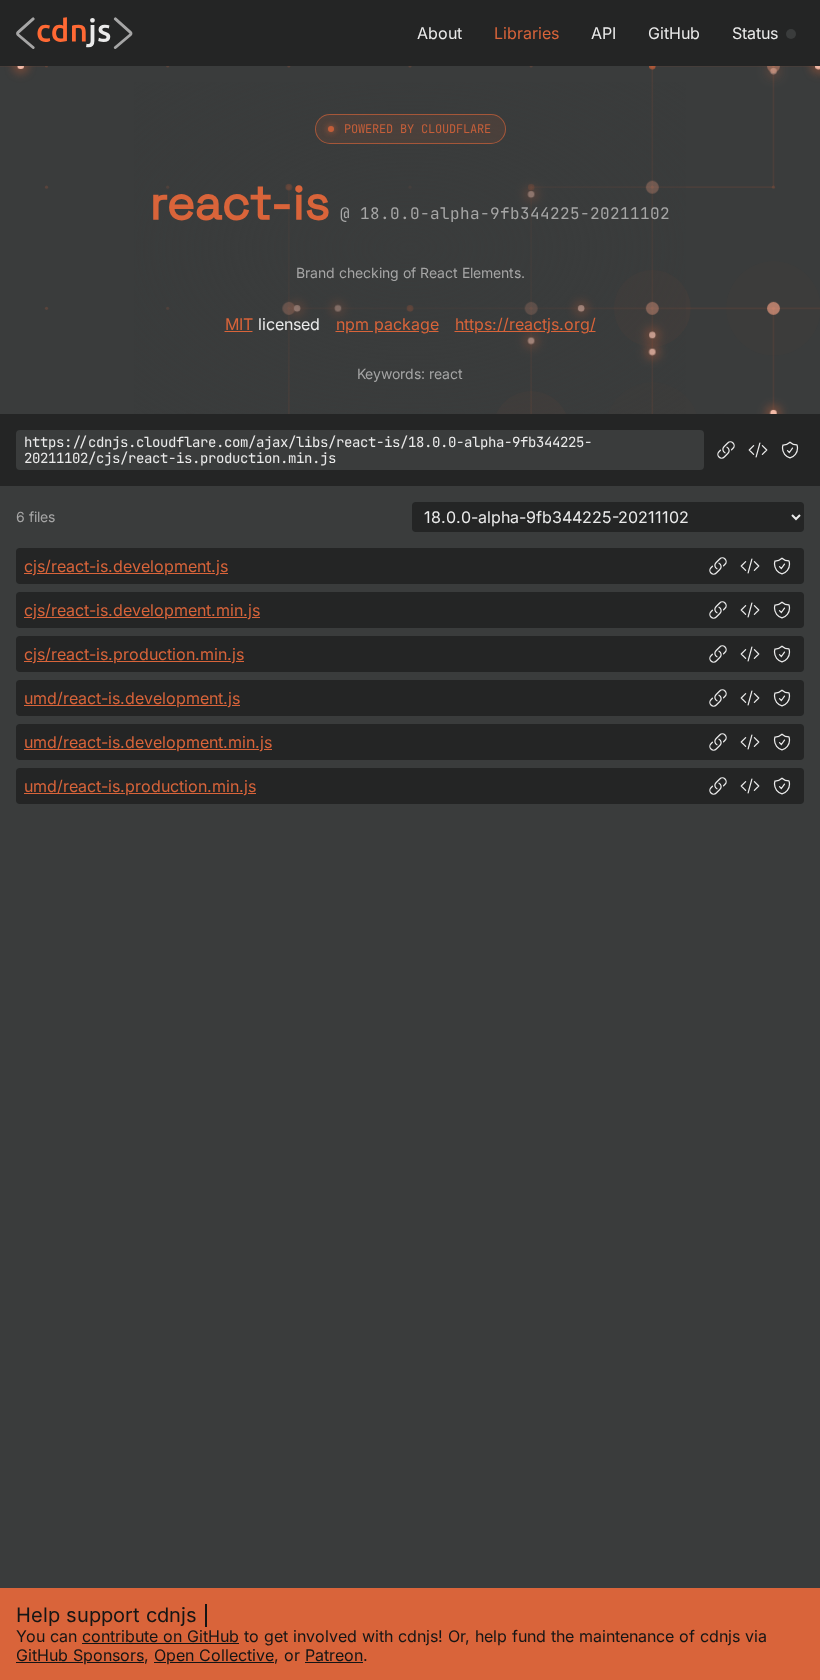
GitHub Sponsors (80, 1655)
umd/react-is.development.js (132, 698)
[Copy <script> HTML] (758, 450)
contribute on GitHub (160, 1636)
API (603, 33)
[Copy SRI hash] (790, 450)
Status (755, 33)
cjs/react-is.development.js (126, 566)
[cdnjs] (74, 33)
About (439, 33)
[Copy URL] (726, 450)
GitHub (674, 33)
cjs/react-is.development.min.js (142, 610)
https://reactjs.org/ (525, 324)
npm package (387, 324)
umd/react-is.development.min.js (148, 742)
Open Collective (214, 1655)
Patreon (334, 1655)
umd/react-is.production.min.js (140, 786)
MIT (239, 324)
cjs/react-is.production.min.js (134, 654)
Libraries (526, 33)
